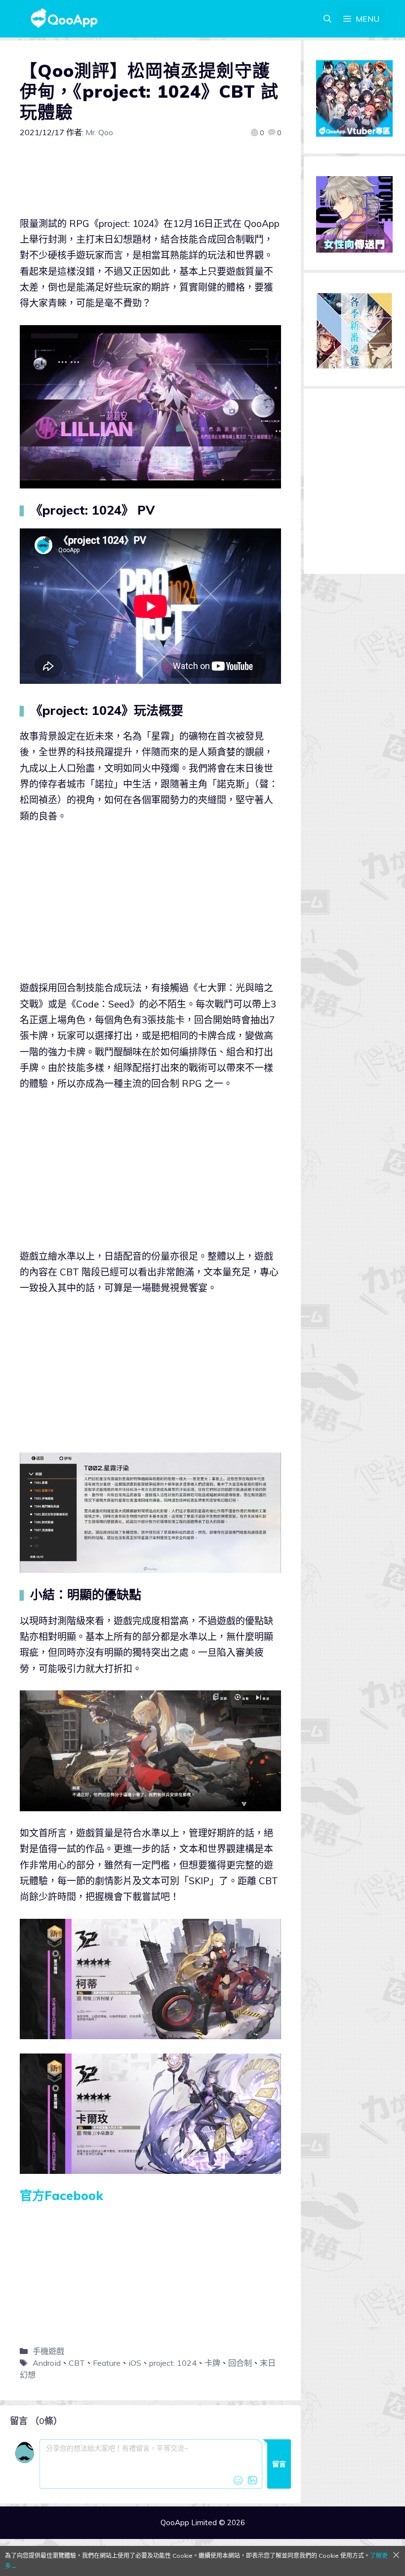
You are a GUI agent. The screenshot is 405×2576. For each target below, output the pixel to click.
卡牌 (212, 2363)
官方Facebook (61, 2195)
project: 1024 (173, 2363)
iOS (135, 2363)
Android (47, 2363)
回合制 (240, 2363)
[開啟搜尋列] (327, 19)
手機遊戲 (48, 2351)
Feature (107, 2363)
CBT (77, 2363)
